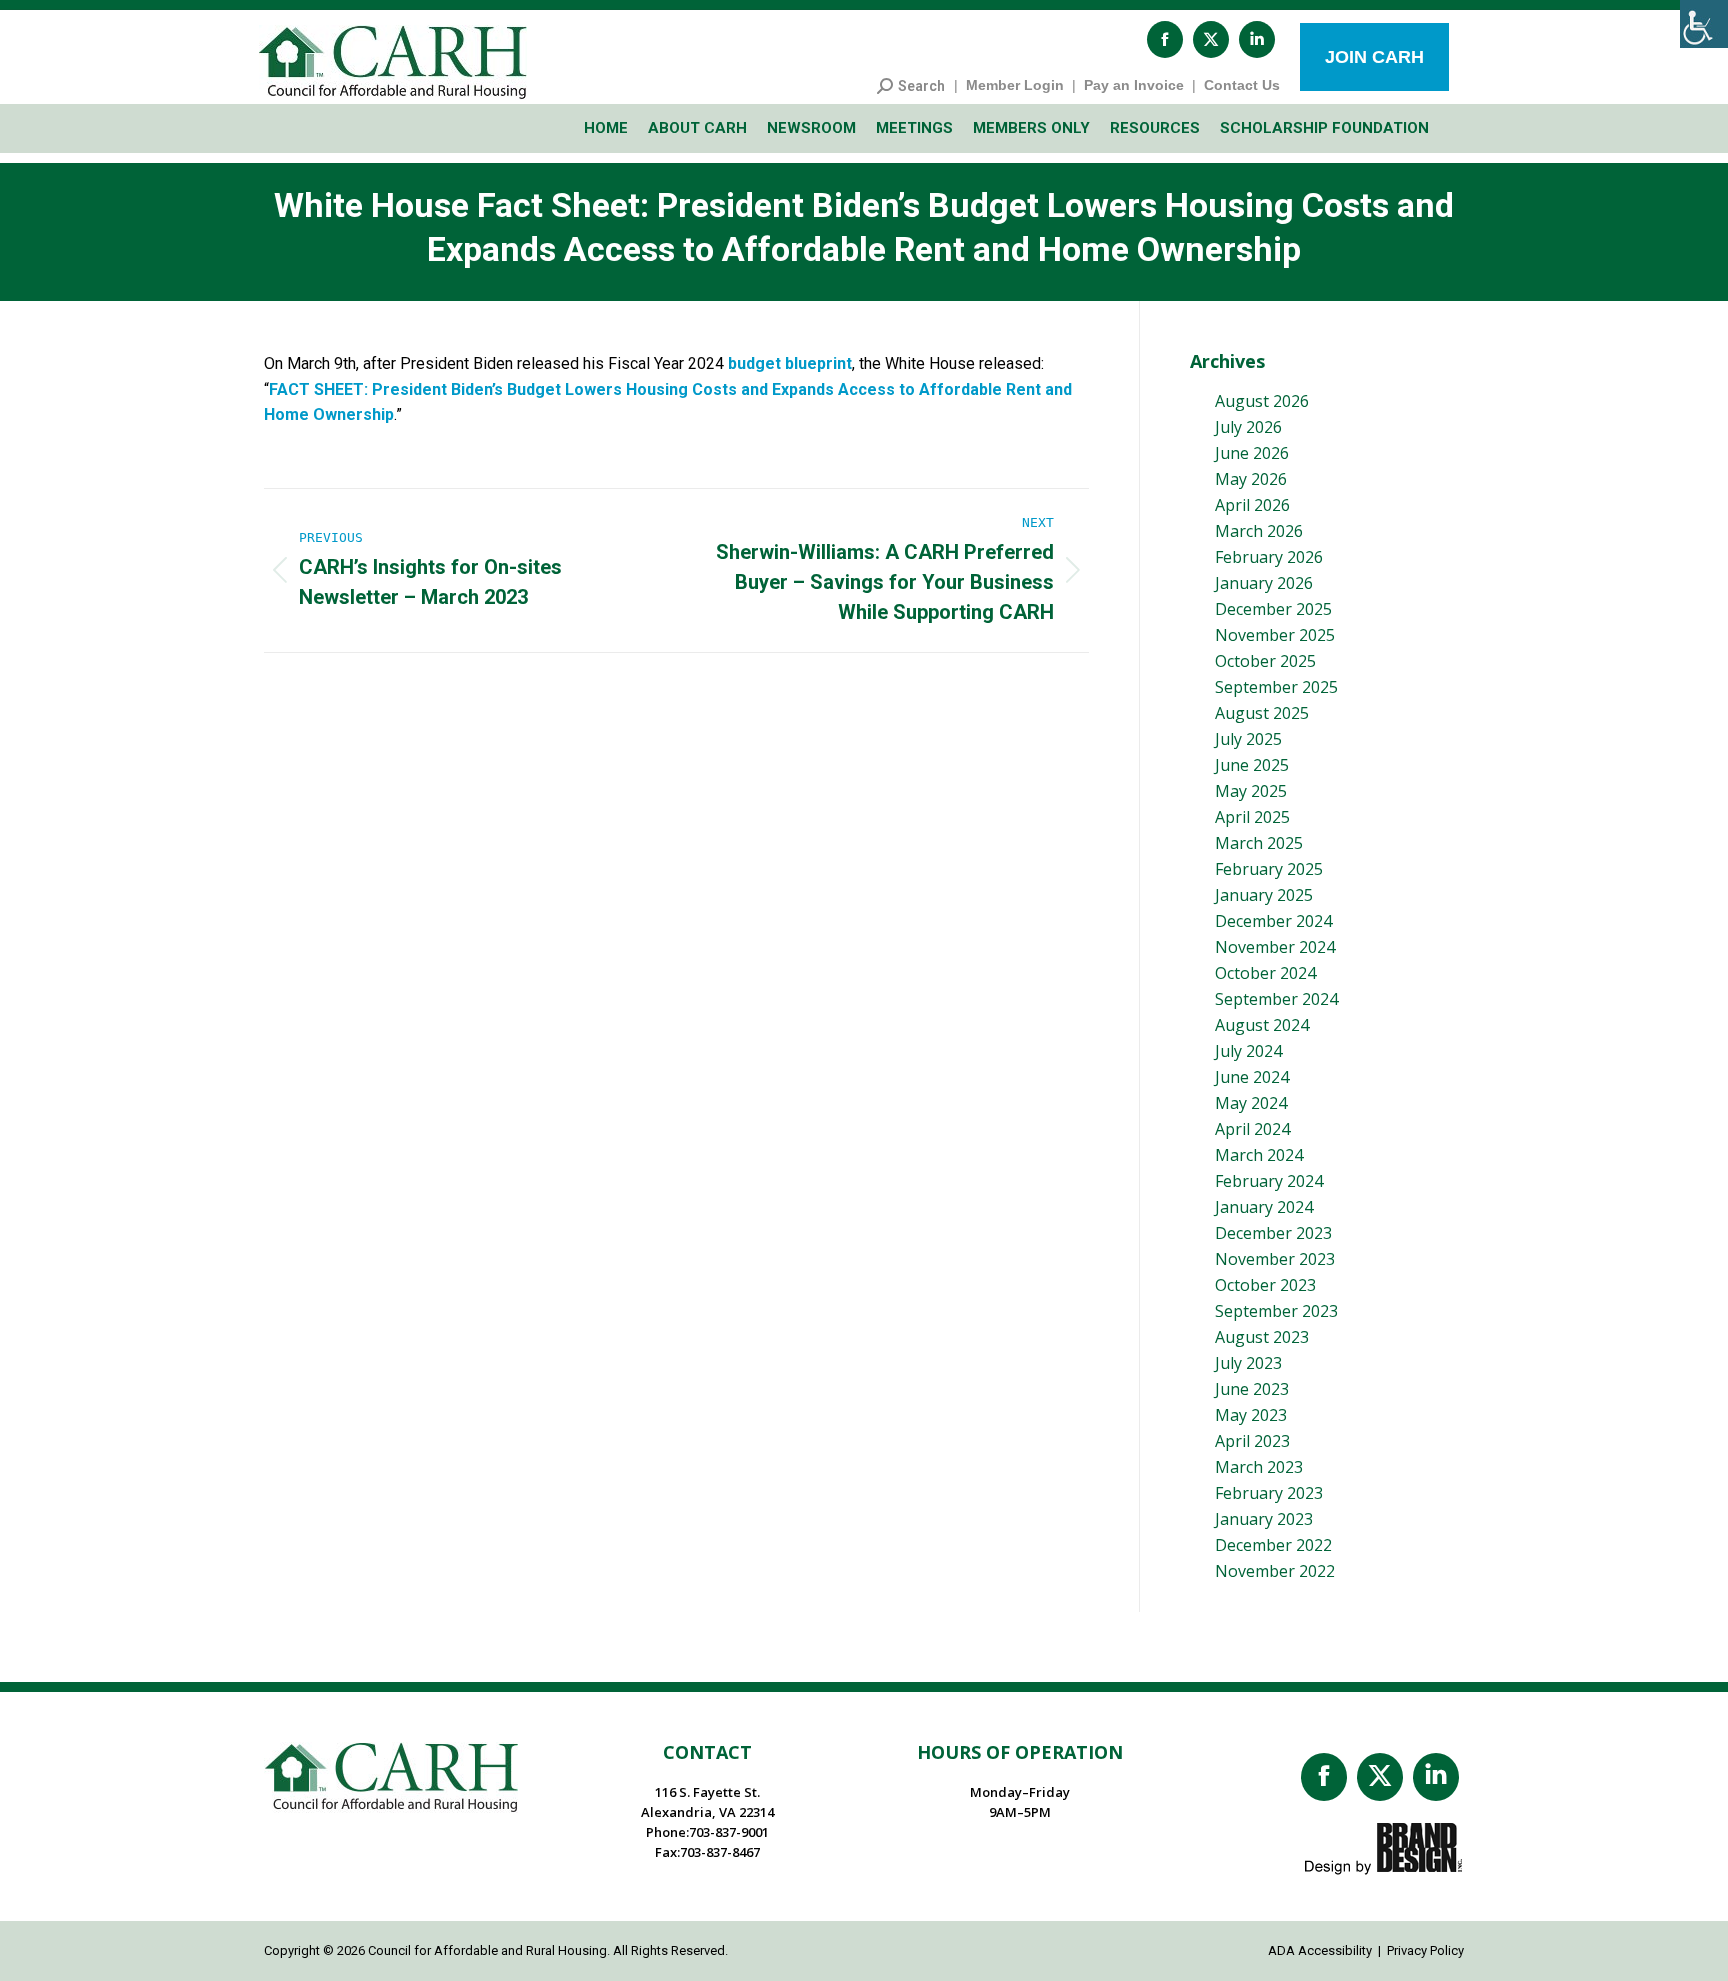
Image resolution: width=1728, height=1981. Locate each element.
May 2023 (1251, 1415)
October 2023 (1265, 1285)
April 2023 (1252, 1441)
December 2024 (1273, 921)
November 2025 (1275, 635)
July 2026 (1248, 427)
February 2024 (1269, 1181)
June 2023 (1252, 1389)
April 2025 (1252, 817)
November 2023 (1275, 1259)
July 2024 (1248, 1051)
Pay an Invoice (1134, 85)
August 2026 (1262, 401)
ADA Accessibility (1320, 1950)
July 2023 (1248, 1363)
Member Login (1015, 85)
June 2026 (1252, 453)
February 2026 (1269, 557)
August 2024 (1262, 1025)
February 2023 (1269, 1493)
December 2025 (1273, 609)
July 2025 (1248, 739)
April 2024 (1252, 1129)
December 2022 (1273, 1545)
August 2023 (1262, 1337)
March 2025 (1259, 843)
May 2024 (1251, 1103)
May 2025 (1251, 791)
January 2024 (1264, 1207)
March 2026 (1259, 531)
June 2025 (1252, 765)
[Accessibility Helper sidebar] (1704, 24)
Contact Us (1242, 85)
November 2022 (1275, 1571)
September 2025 (1276, 687)
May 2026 (1251, 479)
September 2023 (1276, 1311)
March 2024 (1259, 1155)
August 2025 (1262, 713)
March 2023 (1259, 1467)
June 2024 (1252, 1077)
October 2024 (1265, 973)
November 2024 (1275, 947)
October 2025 (1265, 661)
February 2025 (1269, 869)
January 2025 (1264, 895)
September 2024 (1276, 999)
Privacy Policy (1425, 1950)
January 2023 (1264, 1519)
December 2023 (1273, 1233)
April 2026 (1252, 505)
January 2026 (1264, 583)
